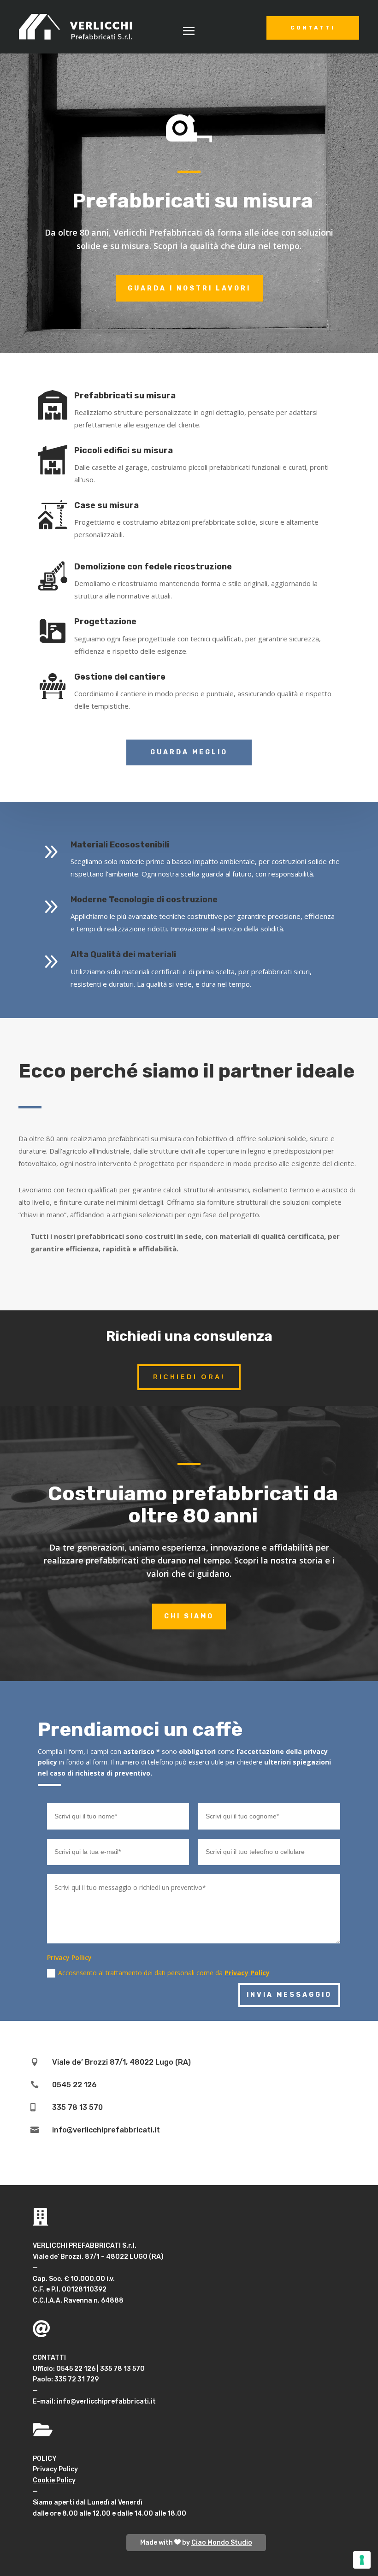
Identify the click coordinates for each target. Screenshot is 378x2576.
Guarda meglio (189, 752)
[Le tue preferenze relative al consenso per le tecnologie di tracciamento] (362, 2560)
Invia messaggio (289, 1995)
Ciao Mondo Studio (222, 2543)
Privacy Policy (247, 1973)
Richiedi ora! (189, 1377)
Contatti (313, 28)
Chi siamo (189, 1616)
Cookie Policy (54, 2480)
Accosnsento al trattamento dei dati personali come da (164, 1973)
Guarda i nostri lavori (189, 288)
